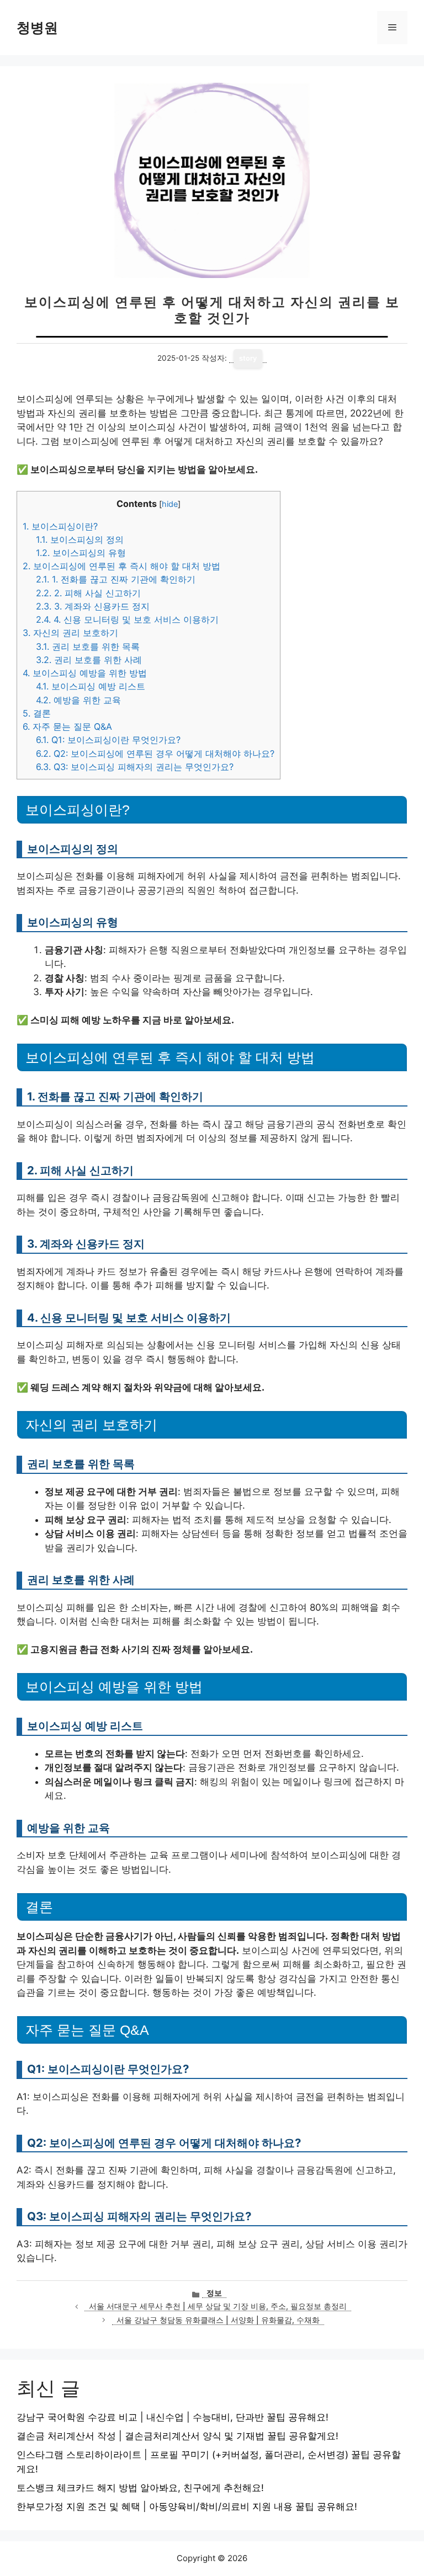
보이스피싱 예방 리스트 (91, 686)
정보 (214, 2293)
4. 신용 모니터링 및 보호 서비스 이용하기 (127, 619)
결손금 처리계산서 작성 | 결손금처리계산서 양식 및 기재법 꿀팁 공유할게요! (177, 2436)
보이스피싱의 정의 (80, 539)
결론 (37, 713)
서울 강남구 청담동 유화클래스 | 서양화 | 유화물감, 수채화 (218, 2320)
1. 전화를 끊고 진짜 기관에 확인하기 (116, 579)
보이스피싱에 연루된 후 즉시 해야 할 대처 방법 (121, 566)
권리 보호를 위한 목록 (88, 646)
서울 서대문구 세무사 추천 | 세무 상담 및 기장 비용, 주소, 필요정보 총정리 (218, 2306)
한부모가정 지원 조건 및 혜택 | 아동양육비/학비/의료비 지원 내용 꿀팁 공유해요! (187, 2506)
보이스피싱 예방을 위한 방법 (85, 673)
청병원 (37, 28)
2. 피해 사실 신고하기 (88, 593)
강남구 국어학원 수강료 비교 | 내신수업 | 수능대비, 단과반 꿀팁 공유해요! (173, 2417)
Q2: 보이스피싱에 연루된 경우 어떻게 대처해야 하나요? (155, 753)
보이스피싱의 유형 (81, 553)
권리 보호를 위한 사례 (89, 660)
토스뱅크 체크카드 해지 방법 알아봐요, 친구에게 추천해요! (140, 2488)
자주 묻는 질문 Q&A (67, 726)
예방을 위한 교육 (78, 700)
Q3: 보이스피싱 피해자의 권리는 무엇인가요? (135, 767)
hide (170, 504)
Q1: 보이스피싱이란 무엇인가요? (108, 740)
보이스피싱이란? (60, 526)
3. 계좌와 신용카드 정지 (93, 606)
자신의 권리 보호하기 (70, 633)
